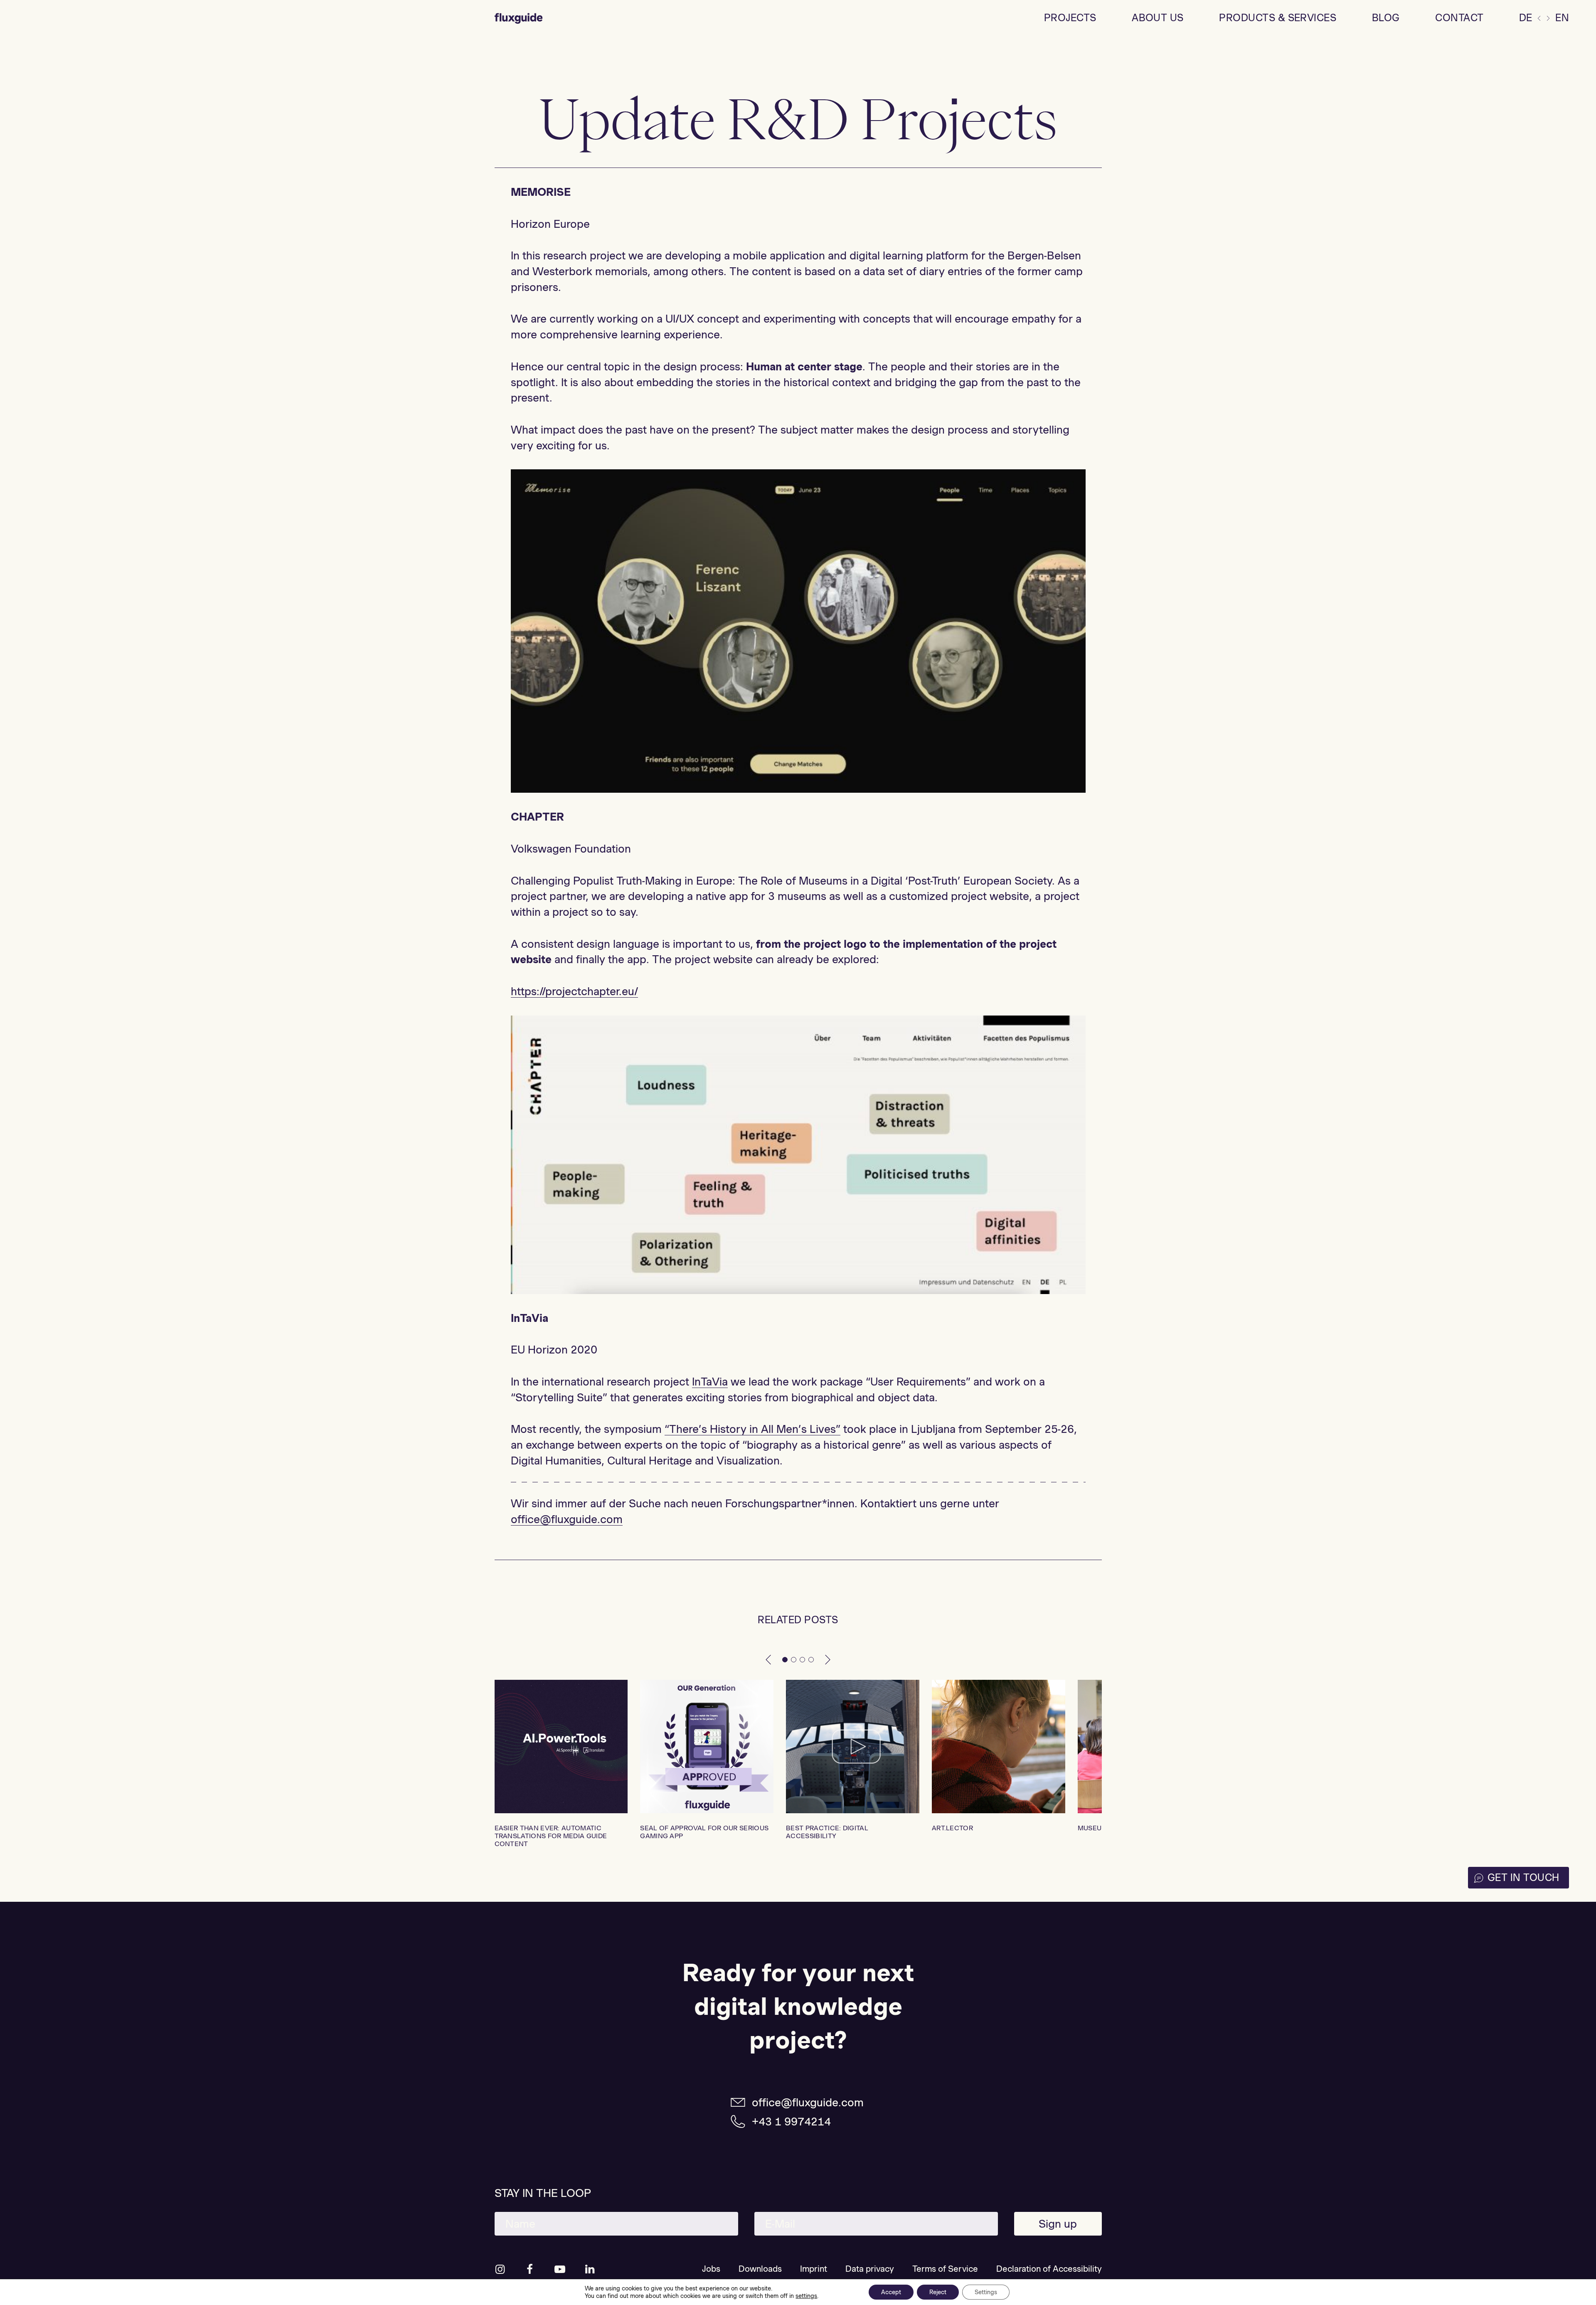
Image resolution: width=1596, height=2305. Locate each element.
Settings (986, 2292)
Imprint (814, 2269)
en (1562, 18)
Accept (891, 2292)
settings (806, 2296)
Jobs (711, 2269)
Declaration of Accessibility (1049, 2269)
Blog (1386, 18)
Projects (1070, 18)
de (1526, 18)
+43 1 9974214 (791, 2121)
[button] (768, 1659)
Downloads (760, 2269)
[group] (561, 1764)
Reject (938, 2292)
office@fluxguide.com (808, 2102)
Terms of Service (945, 2269)
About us (1158, 18)
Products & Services (1278, 18)
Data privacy (870, 2269)
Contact (1459, 18)
